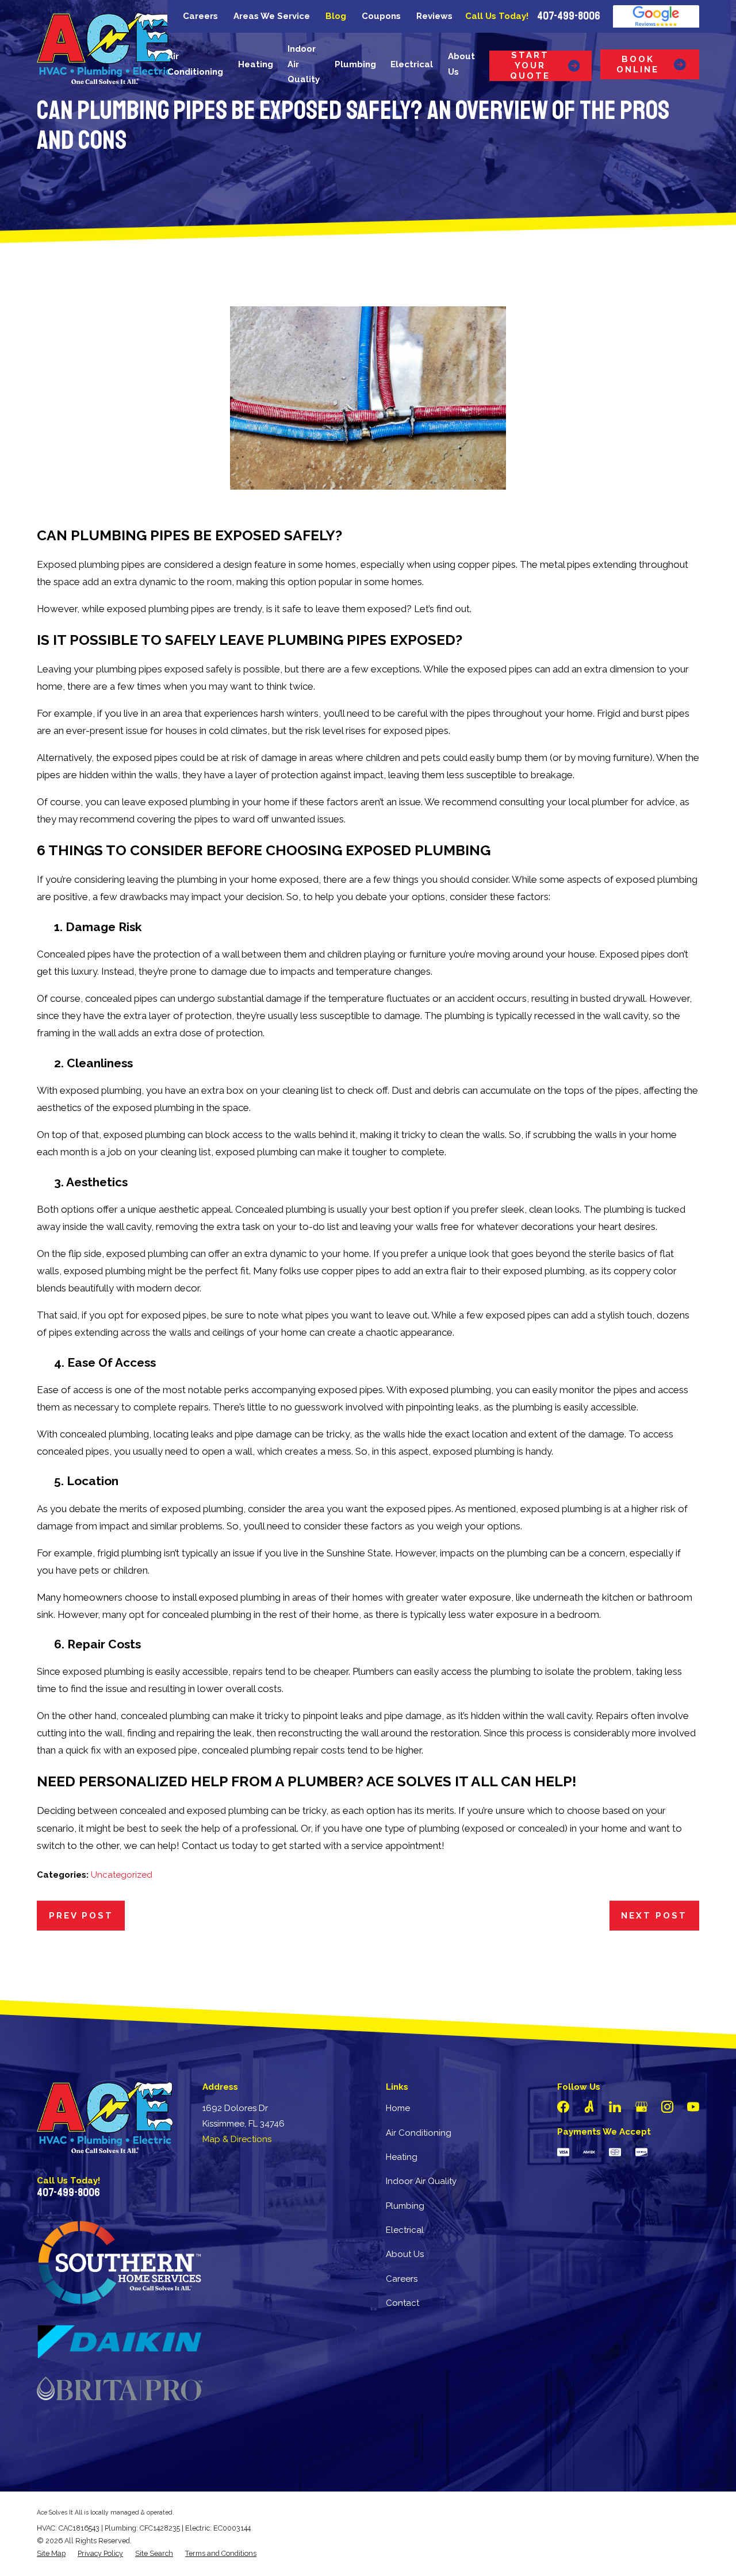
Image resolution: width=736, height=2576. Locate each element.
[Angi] (589, 2107)
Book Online (638, 64)
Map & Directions (237, 2139)
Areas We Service (272, 16)
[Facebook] (563, 2107)
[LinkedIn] (615, 2107)
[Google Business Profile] (641, 2107)
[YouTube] (693, 2107)
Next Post (654, 1916)
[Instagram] (667, 2107)
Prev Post (81, 1916)
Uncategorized (122, 1875)
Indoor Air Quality (421, 2181)
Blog (336, 16)
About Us (405, 2254)
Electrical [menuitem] (412, 64)
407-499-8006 (569, 16)
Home (398, 2108)
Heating (402, 2157)
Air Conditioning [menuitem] (195, 64)
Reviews (434, 16)
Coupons (381, 16)
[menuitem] (51, 2554)
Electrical (405, 2230)
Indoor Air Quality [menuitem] (304, 64)
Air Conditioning (419, 2133)
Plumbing (405, 2206)
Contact (402, 2303)
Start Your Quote (530, 66)
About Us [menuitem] (461, 64)
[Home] (105, 48)
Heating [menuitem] (256, 64)
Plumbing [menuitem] (355, 64)
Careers (200, 16)
